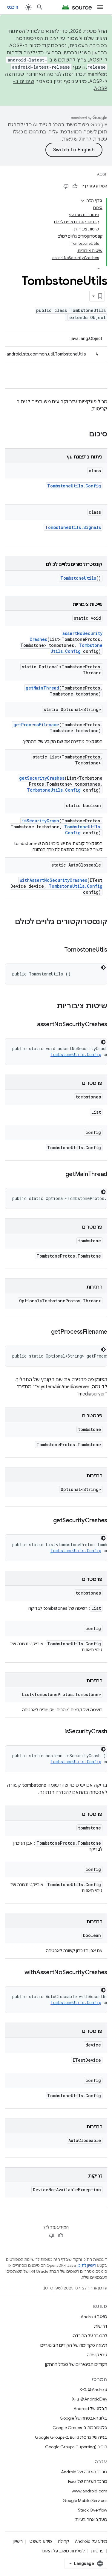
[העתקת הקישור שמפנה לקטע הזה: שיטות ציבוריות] (51, 1007)
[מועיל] (75, 186)
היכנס (13, 7)
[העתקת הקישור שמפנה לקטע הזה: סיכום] (83, 435)
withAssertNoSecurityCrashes (53, 880)
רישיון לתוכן (87, 2265)
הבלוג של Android (90, 2409)
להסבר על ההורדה (90, 2336)
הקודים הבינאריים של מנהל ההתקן (76, 2364)
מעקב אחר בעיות (91, 2520)
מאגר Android (94, 2317)
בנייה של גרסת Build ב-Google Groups (71, 2437)
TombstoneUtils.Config (74, 486)
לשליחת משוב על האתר (63, 2551)
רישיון (18, 2541)
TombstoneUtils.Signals (73, 527)
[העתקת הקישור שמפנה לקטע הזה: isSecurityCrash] (59, 1732)
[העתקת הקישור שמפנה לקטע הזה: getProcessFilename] (45, 1332)
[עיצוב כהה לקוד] (103, 967)
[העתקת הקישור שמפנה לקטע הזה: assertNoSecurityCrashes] (31, 1025)
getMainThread (42, 688)
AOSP (102, 174)
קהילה (63, 2541)
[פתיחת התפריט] (100, 7)
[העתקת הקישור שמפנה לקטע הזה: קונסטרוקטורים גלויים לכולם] (101, 932)
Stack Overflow (93, 2510)
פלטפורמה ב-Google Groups (80, 2428)
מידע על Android (91, 2541)
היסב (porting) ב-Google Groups (76, 2447)
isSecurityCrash (40, 821)
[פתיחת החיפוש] (40, 7)
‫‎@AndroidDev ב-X (90, 2399)
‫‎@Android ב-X (93, 2389)
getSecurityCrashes (42, 778)
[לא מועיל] (66, 186)
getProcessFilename (36, 725)
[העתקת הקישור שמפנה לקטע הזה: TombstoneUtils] (58, 950)
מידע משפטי (40, 2541)
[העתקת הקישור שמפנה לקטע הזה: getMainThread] (59, 1175)
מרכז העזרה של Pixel (88, 2481)
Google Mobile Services (85, 2500)
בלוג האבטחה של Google (83, 2418)
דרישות (101, 2326)
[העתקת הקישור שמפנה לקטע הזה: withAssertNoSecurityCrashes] (19, 1973)
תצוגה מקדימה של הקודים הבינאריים (74, 2345)
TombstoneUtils (78, 578)
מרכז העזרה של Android (84, 2472)
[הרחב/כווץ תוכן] (83, 201)
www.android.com (89, 2491)
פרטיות (97, 2551)
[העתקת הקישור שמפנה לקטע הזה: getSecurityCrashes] (47, 1521)
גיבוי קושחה (97, 2355)
